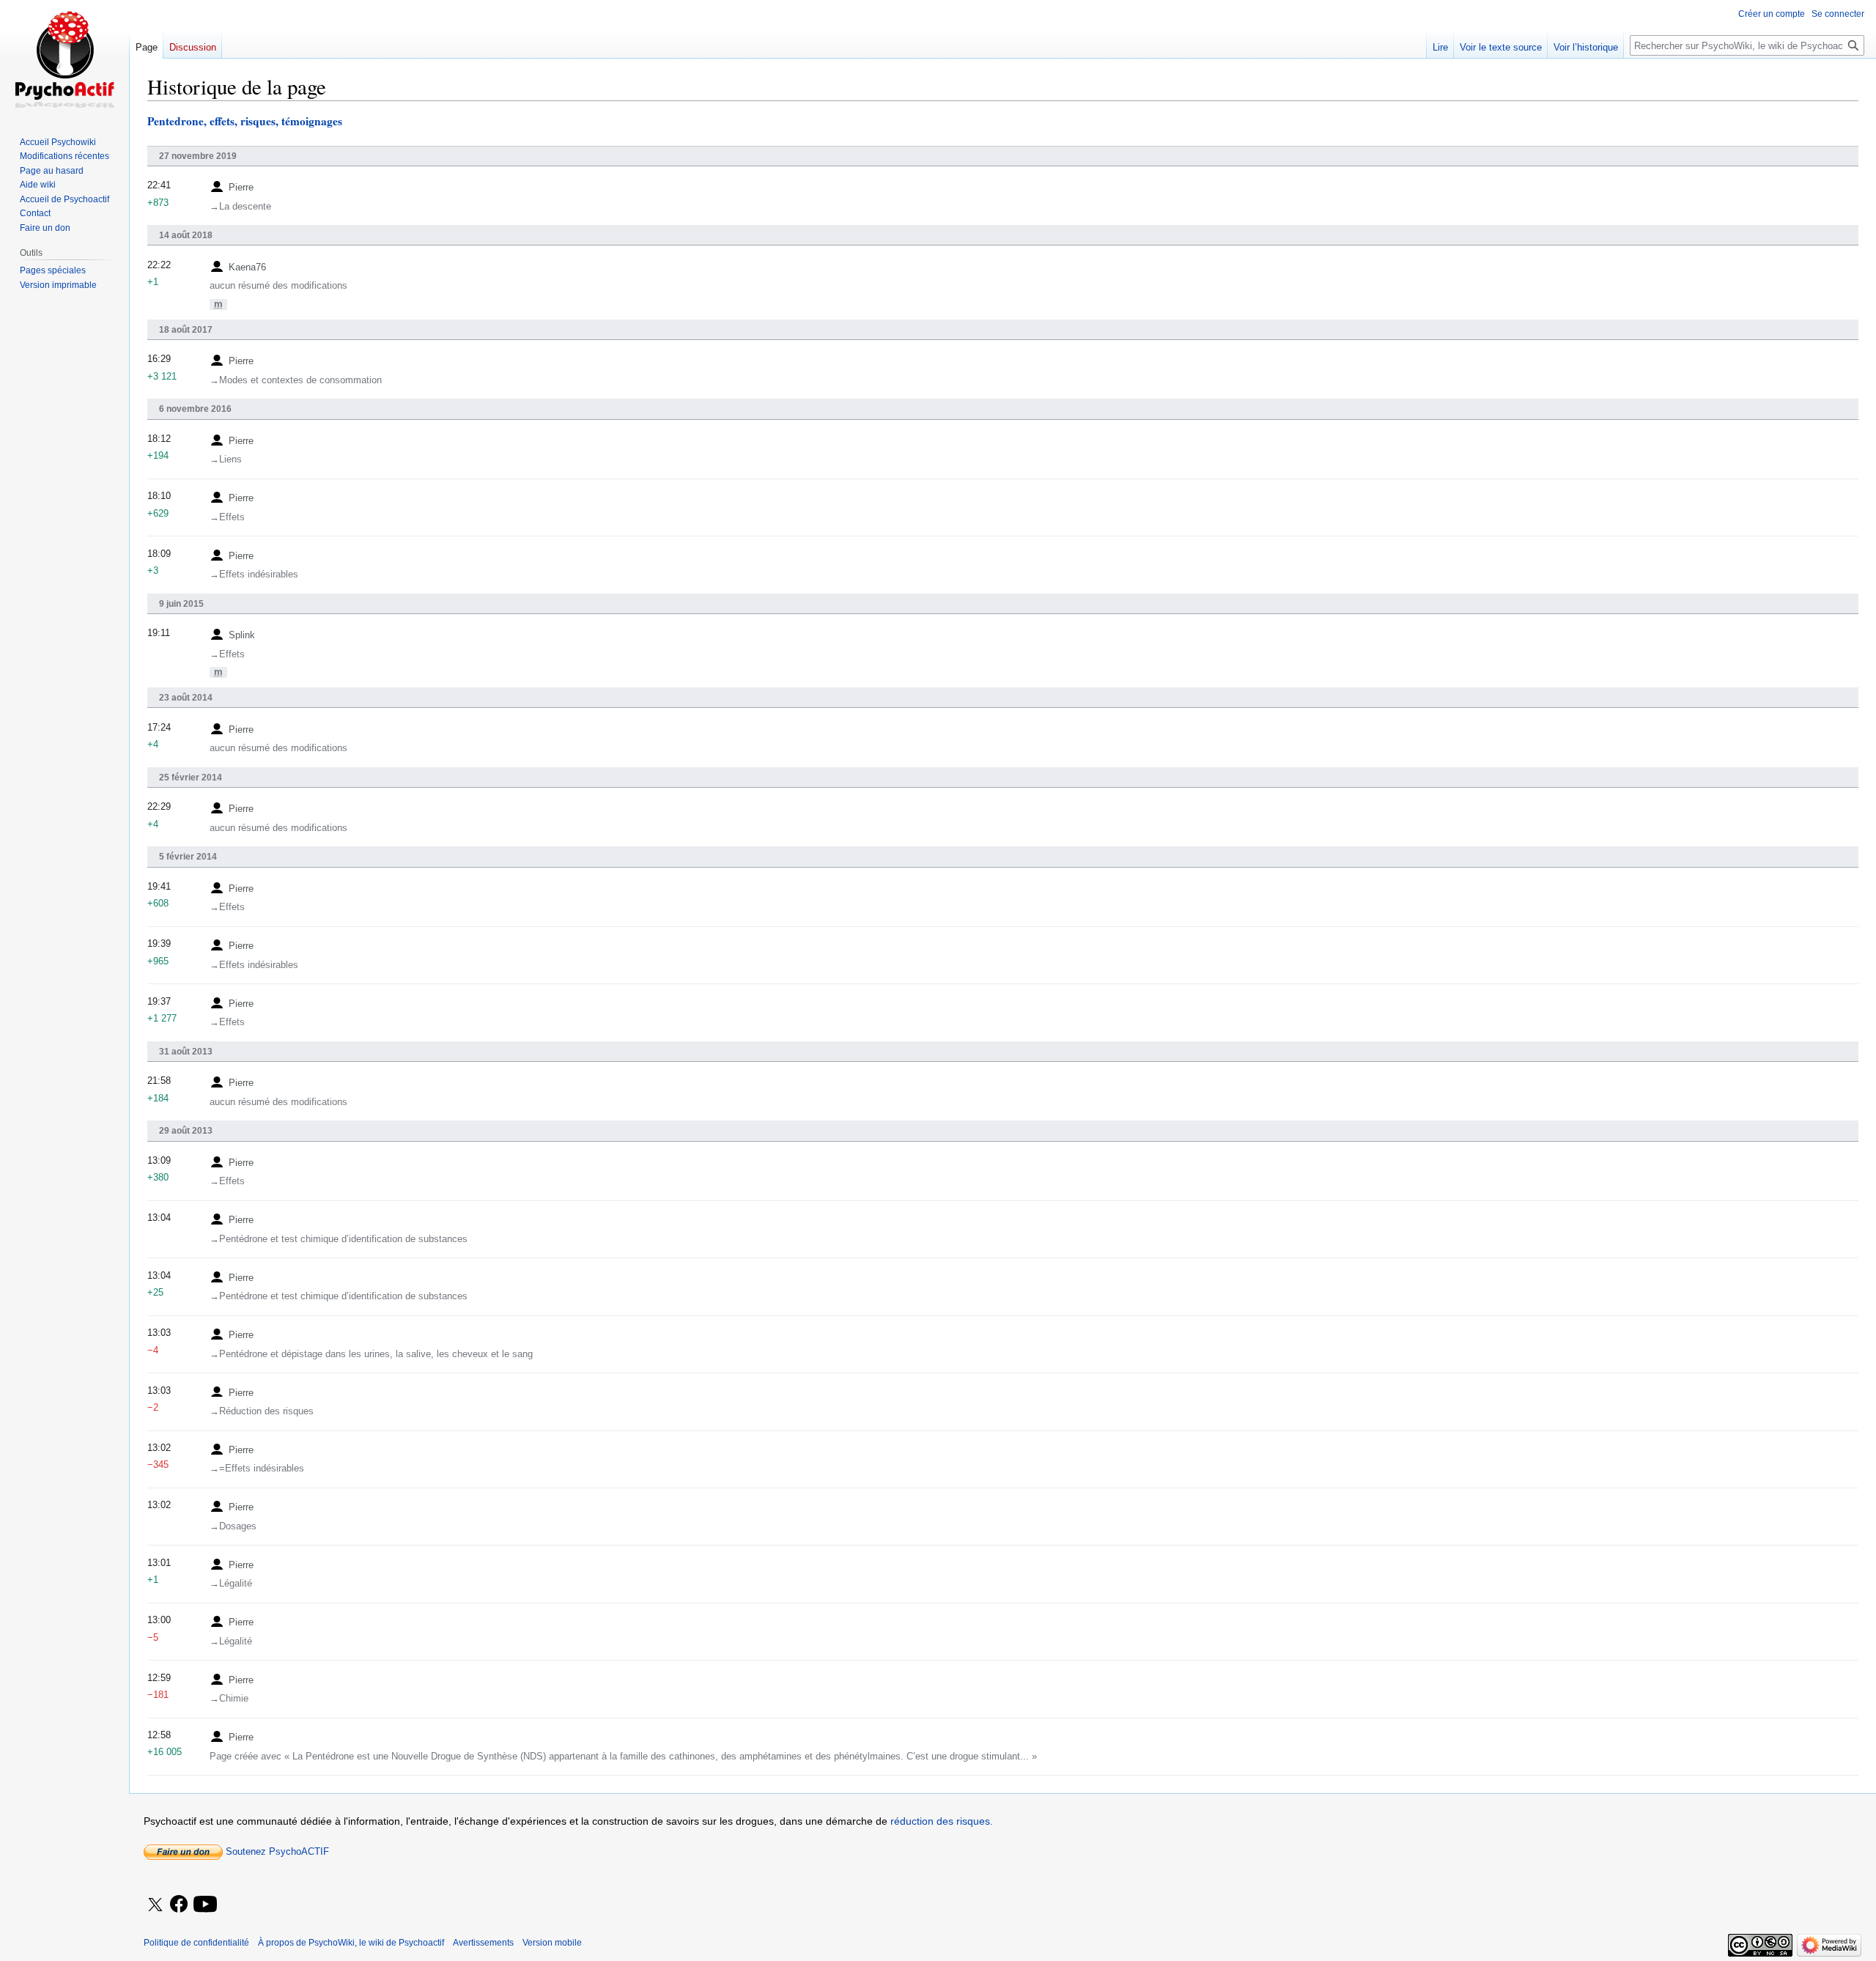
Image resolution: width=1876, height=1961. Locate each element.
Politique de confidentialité (196, 1943)
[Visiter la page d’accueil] (64, 59)
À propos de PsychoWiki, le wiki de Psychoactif (351, 1943)
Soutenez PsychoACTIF (276, 1851)
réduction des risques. (942, 1821)
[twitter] (155, 1914)
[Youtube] (206, 1914)
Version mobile (552, 1943)
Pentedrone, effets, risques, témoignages (245, 121)
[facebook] (180, 1905)
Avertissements (483, 1943)
